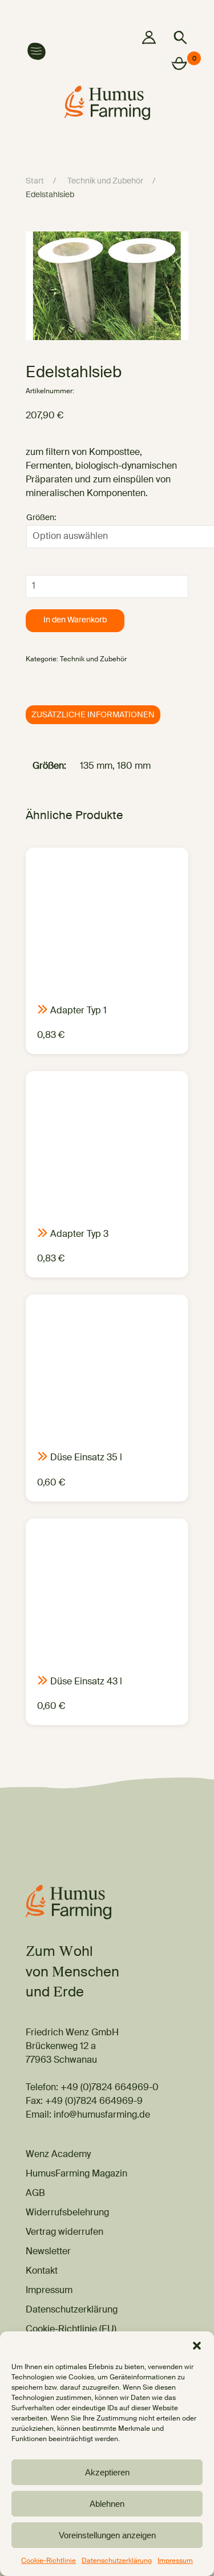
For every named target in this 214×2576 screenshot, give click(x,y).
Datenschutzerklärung (117, 2561)
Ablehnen (107, 2504)
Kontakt (42, 2271)
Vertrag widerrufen (64, 2232)
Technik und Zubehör (105, 181)
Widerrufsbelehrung (67, 2213)
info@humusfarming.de (102, 2115)
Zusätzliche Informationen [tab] (93, 715)
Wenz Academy (58, 2155)
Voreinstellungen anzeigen (107, 2535)
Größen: (41, 518)
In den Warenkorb (75, 620)
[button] (197, 2346)
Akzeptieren (107, 2472)
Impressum (175, 2561)
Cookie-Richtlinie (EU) (71, 2330)
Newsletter (48, 2252)
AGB (35, 2194)
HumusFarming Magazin (76, 2174)
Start (35, 181)
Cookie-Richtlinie (49, 2561)
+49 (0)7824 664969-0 (110, 2088)
